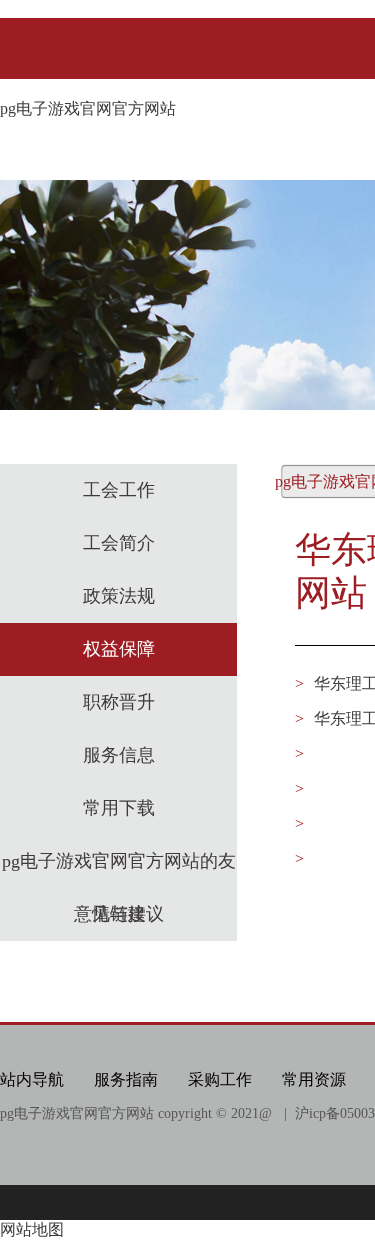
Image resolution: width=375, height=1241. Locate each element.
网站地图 (32, 1229)
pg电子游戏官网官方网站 (88, 108)
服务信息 (119, 755)
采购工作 (220, 1079)
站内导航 (32, 1079)
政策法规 (119, 596)
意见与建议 (119, 914)
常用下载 (119, 808)
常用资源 (314, 1079)
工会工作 (119, 490)
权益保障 (119, 649)
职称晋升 (119, 702)
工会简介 (119, 543)
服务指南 (126, 1079)
